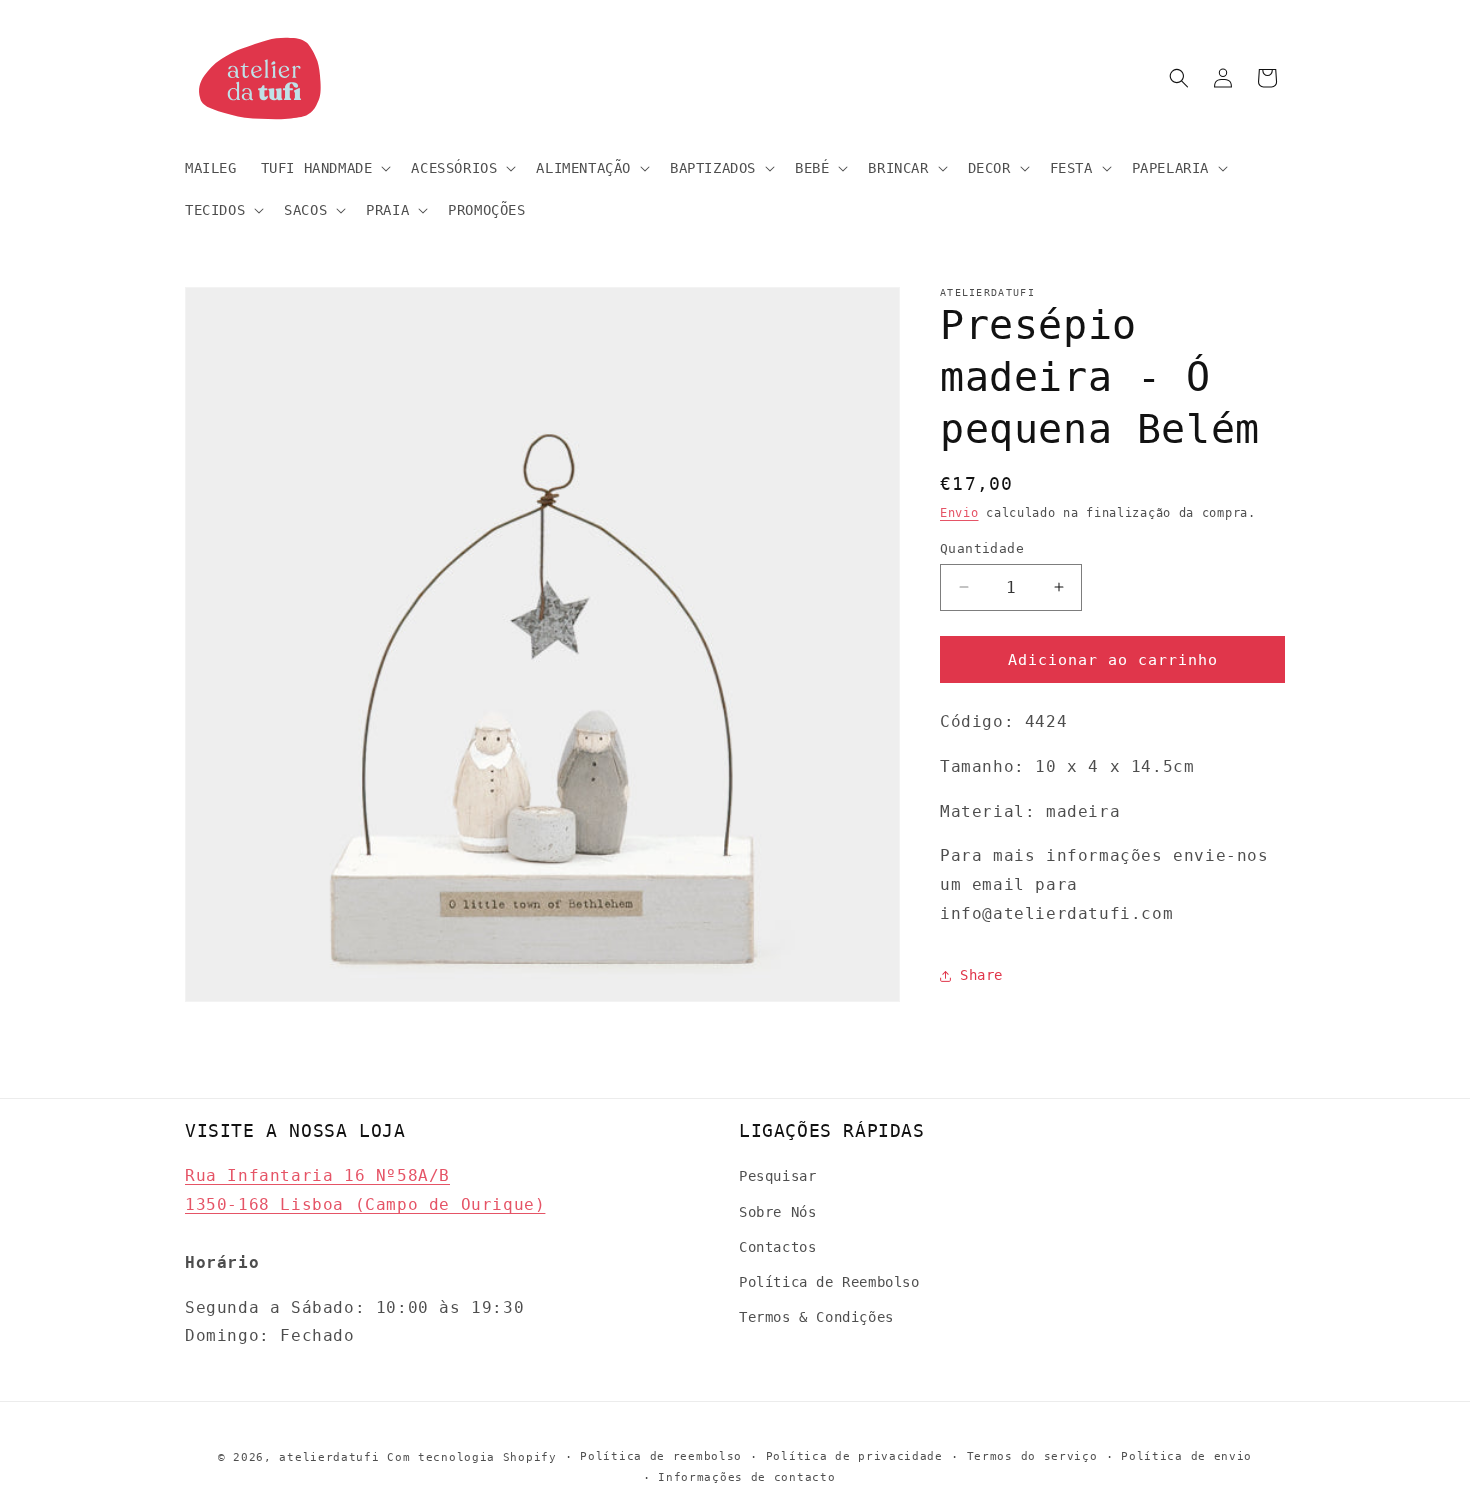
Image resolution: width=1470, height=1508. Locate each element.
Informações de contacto (746, 1477)
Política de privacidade (854, 1456)
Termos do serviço (1032, 1456)
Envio (959, 513)
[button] (324, 168)
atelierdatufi (329, 1457)
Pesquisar (777, 1176)
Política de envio (1186, 1456)
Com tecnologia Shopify (471, 1457)
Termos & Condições (816, 1317)
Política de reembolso (661, 1456)
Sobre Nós (777, 1212)
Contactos (777, 1247)
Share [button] (981, 975)
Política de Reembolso (829, 1282)
